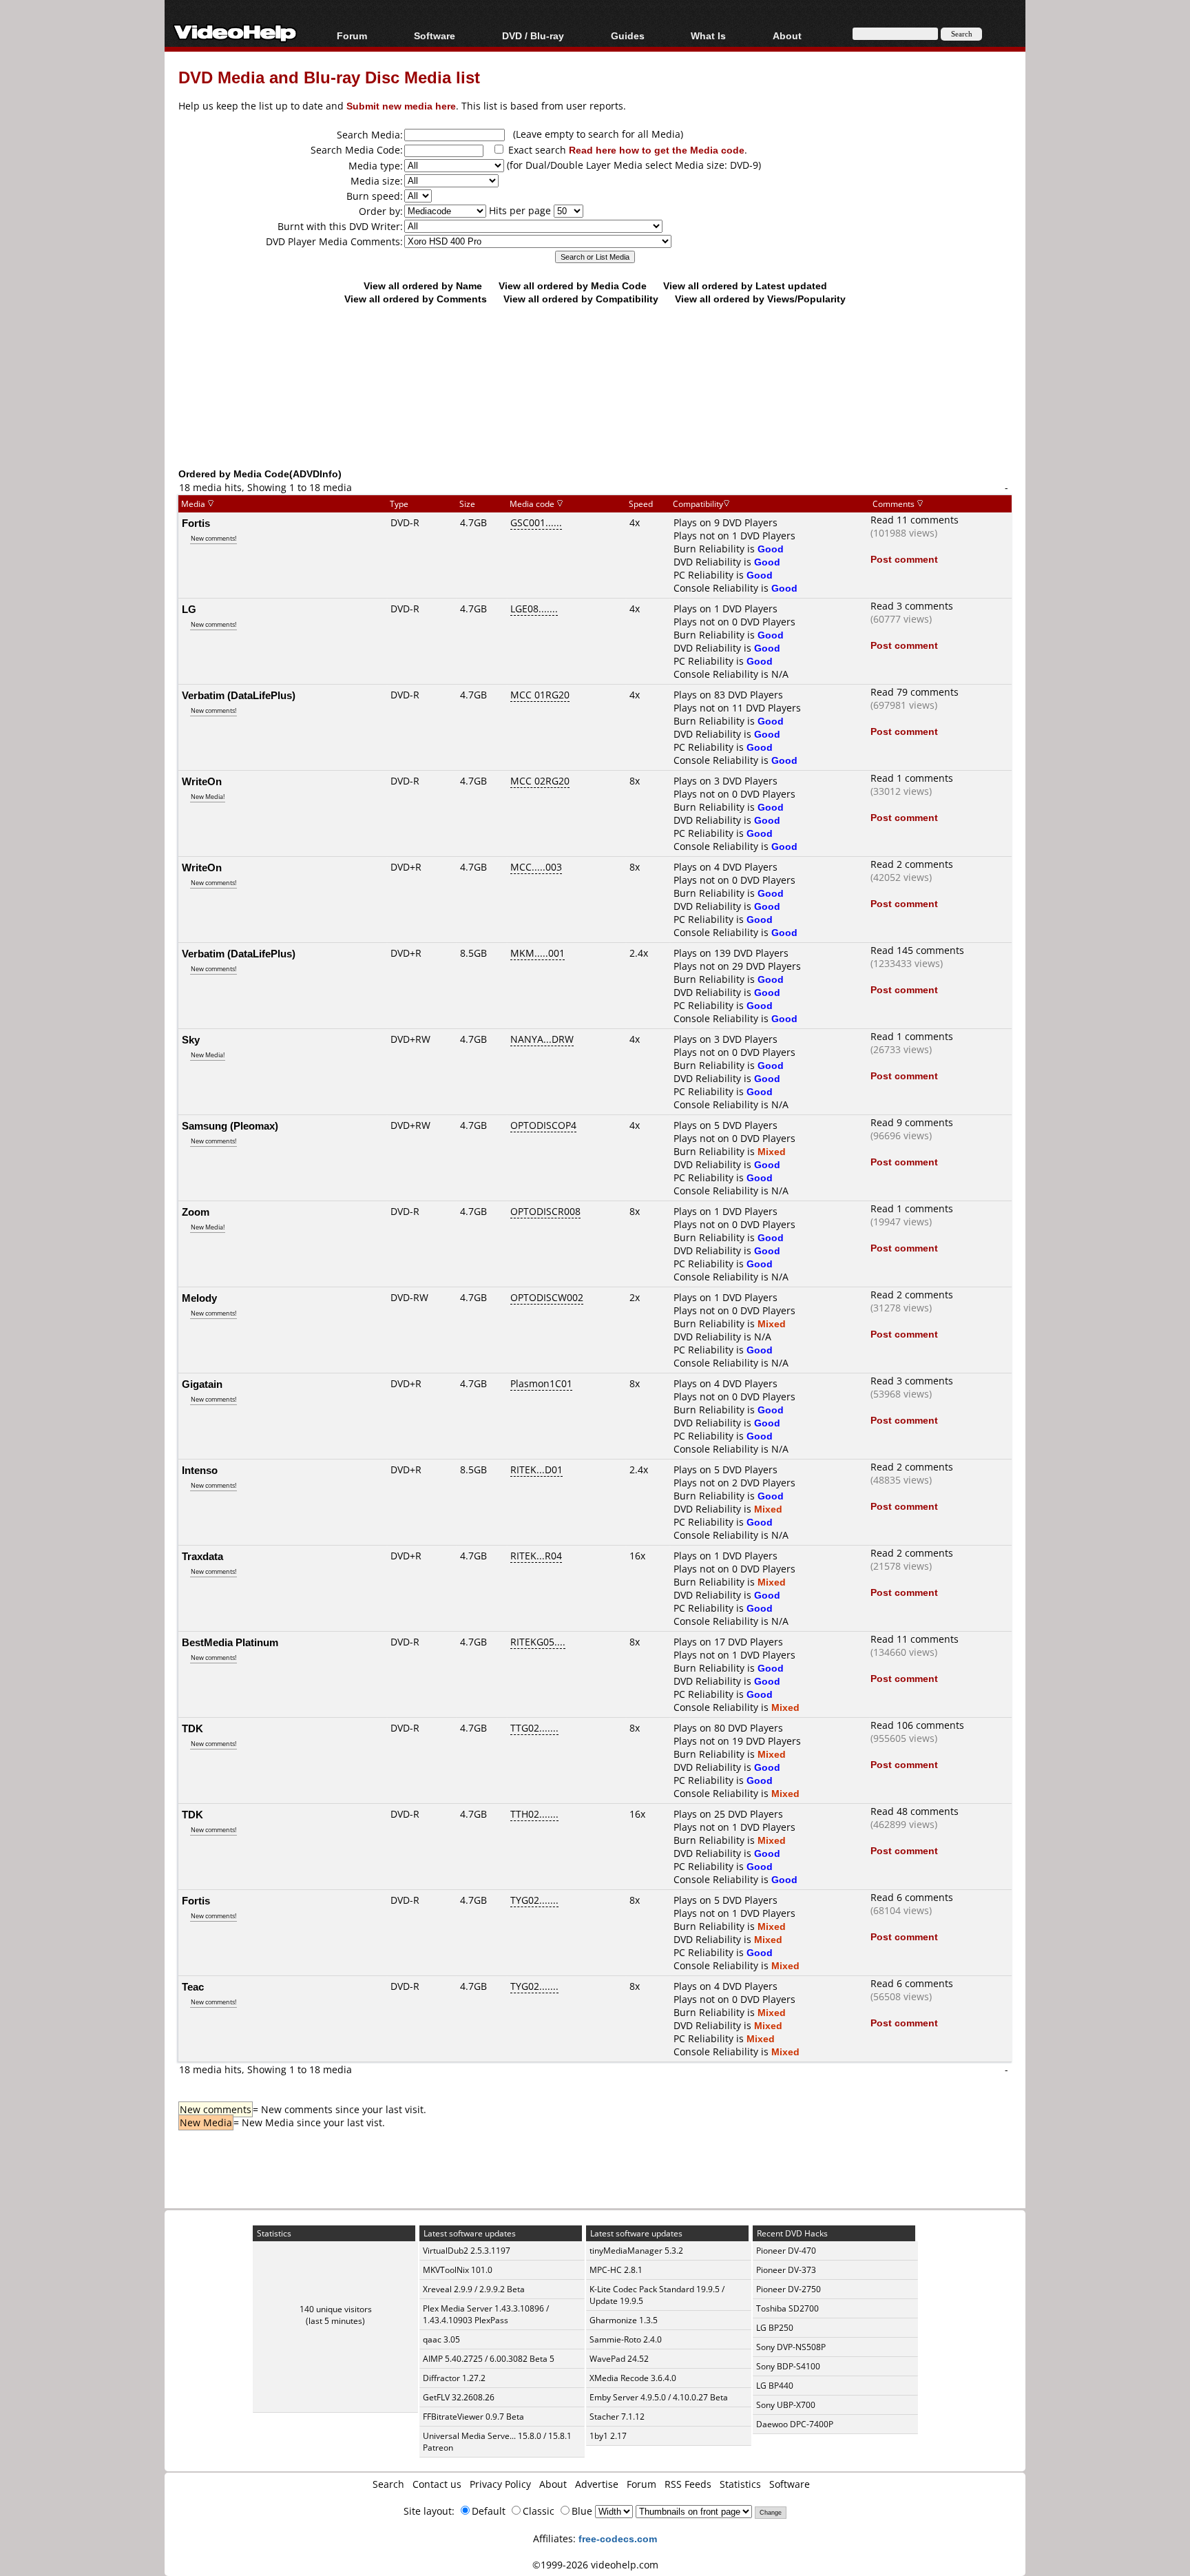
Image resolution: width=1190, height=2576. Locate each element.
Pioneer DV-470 (786, 2251)
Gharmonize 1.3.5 (624, 2320)
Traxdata (202, 1556)
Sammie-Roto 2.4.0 (626, 2339)
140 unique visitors (336, 2309)
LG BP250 (775, 2328)
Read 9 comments (912, 1122)
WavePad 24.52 (619, 2359)
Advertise (597, 2484)
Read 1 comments (912, 778)
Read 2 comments (912, 864)
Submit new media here (401, 106)
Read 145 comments (917, 950)
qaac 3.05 (441, 2339)
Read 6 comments (912, 1897)
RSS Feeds (688, 2484)
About (553, 2484)
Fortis (196, 523)
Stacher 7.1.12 (617, 2417)
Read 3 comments (912, 606)
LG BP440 (775, 2386)
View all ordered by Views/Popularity (760, 299)
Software (435, 35)
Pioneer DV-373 (786, 2270)
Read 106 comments (917, 1725)
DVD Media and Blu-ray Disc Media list (329, 77)
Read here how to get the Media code (657, 150)
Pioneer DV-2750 (789, 2289)
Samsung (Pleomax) (230, 1125)
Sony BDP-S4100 (788, 2366)
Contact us (437, 2484)
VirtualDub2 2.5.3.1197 (467, 2251)
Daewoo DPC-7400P (795, 2424)
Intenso (200, 1470)
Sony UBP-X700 (786, 2405)
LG (189, 609)
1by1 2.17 (608, 2436)
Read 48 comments (915, 1811)
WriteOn (202, 781)
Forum (352, 35)
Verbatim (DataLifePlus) (239, 695)
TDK (192, 1728)
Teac (193, 1986)
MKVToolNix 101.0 (458, 2270)
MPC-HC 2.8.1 (616, 2270)
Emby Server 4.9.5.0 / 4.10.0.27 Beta (659, 2397)
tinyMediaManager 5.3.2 (636, 2251)
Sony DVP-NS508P (791, 2347)
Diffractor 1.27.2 (454, 2378)
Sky (191, 1039)
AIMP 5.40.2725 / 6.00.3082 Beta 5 (489, 2359)
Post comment (904, 559)
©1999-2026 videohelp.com (595, 2565)
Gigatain (202, 1384)
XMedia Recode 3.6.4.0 (633, 2378)
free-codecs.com (618, 2538)
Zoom (196, 1212)
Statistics (740, 2484)
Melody (199, 1298)
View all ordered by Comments (416, 299)
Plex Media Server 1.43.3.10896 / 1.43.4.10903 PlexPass (486, 2314)
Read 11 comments (915, 520)
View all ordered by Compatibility (581, 299)
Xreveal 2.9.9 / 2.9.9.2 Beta (474, 2289)
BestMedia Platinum (230, 1642)
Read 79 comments (915, 692)
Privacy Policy (500, 2484)
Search (388, 2484)
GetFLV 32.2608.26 (459, 2397)
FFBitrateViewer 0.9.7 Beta (473, 2417)
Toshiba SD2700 (787, 2308)
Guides (628, 35)
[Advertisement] (595, 410)
